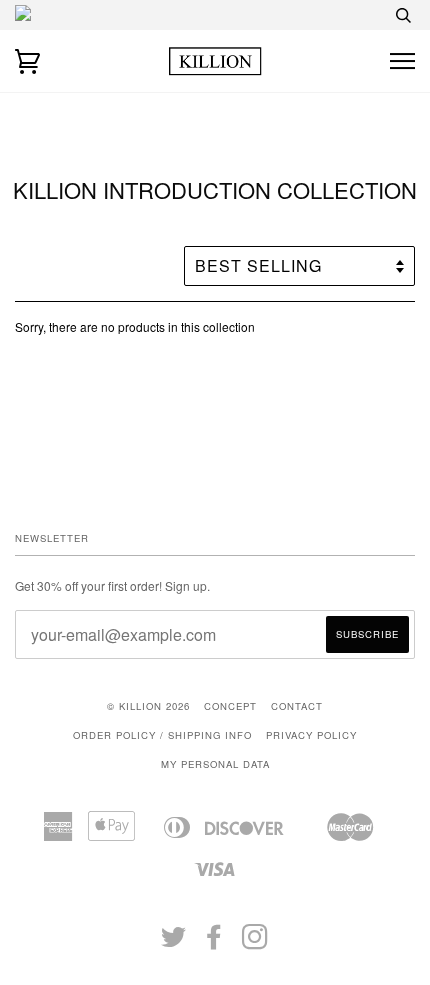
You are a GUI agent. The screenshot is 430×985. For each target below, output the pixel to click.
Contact (297, 706)
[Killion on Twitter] (174, 943)
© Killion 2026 (148, 706)
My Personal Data (215, 764)
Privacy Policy (311, 735)
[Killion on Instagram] (255, 943)
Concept (230, 706)
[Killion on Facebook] (214, 943)
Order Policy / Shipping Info (162, 735)
